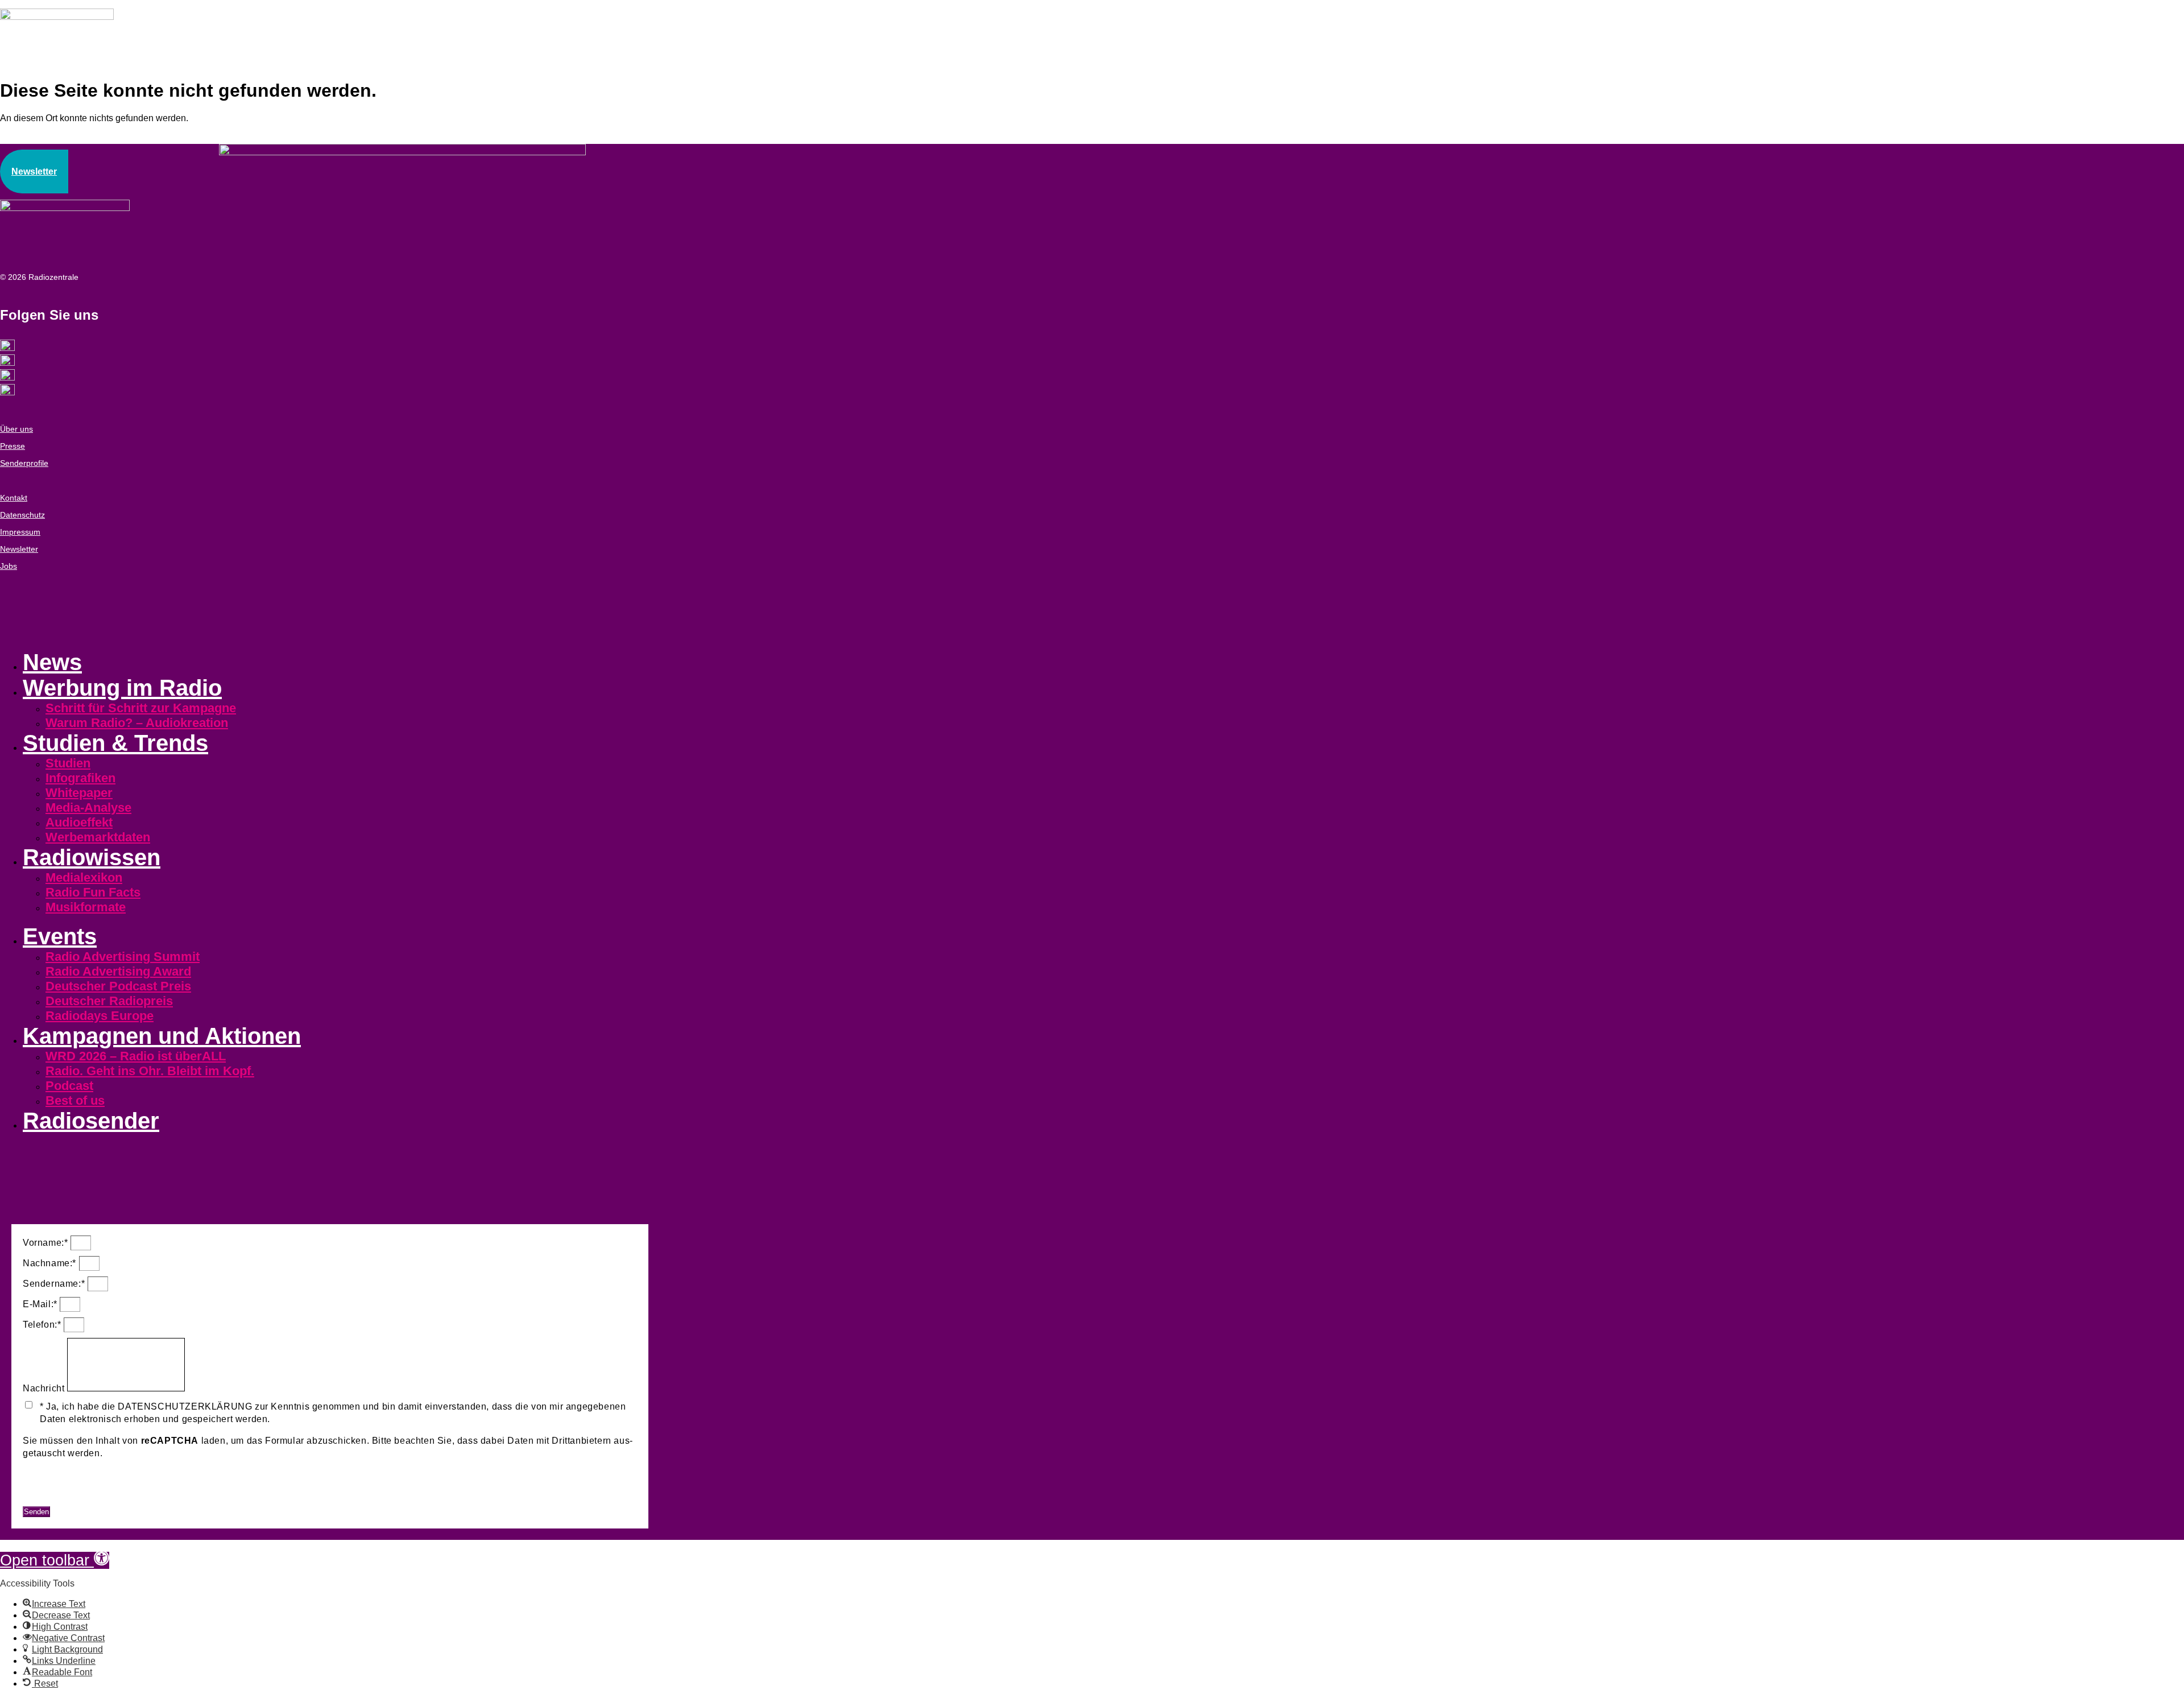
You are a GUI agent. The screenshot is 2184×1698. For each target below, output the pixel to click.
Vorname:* (47, 1243)
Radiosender (91, 1121)
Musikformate (86, 907)
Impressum (20, 532)
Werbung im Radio (122, 688)
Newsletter (19, 549)
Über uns (16, 429)
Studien (68, 763)
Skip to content (30, 1545)
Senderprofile (24, 463)
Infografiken (80, 778)
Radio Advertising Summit (123, 957)
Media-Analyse (88, 807)
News (52, 662)
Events (60, 936)
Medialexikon (84, 877)
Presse (13, 446)
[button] (55, 1560)
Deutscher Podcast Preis (118, 986)
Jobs (9, 566)
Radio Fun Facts (93, 892)
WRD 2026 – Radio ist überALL (136, 1056)
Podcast (69, 1086)
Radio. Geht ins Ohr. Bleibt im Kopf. (150, 1071)
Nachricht (45, 1388)
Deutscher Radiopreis (109, 1001)
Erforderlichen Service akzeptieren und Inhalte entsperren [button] (148, 1500)
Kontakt (14, 498)
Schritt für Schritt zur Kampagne (141, 708)
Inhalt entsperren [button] (59, 1487)
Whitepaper (79, 793)
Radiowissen (92, 857)
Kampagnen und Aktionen (162, 1036)
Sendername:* (55, 1284)
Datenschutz (22, 515)
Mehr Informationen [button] (65, 1475)
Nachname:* (51, 1263)
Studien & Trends (115, 743)
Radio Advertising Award (118, 971)
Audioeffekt (79, 822)
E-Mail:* (41, 1304)
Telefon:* (43, 1325)
